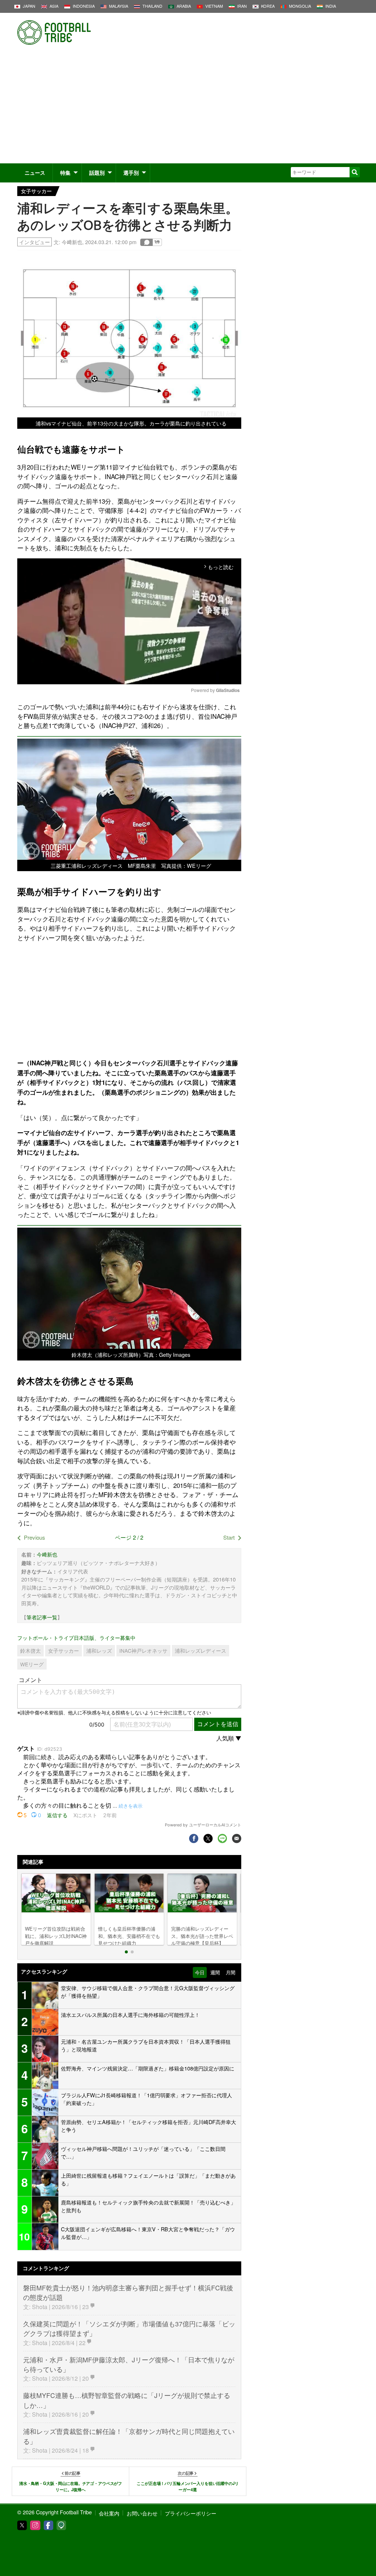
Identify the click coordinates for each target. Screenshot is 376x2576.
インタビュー (35, 242)
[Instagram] (35, 2525)
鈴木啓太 (30, 1651)
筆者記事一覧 (42, 1617)
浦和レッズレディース (200, 1651)
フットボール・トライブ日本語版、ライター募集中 (76, 1637)
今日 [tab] (200, 1972)
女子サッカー (36, 191)
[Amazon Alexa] (61, 2525)
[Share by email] (237, 1839)
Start (229, 1537)
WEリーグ (32, 1664)
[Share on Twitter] (208, 1839)
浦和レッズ (99, 1651)
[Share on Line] (222, 1839)
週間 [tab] (215, 1972)
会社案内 (109, 2513)
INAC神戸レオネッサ (143, 1651)
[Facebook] (48, 2525)
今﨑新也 (72, 242)
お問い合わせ (142, 2513)
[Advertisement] (188, 108)
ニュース (35, 173)
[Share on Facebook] (194, 1839)
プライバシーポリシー (191, 2513)
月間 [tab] (231, 1972)
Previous (35, 1537)
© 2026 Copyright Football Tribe (55, 2512)
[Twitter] (22, 2525)
